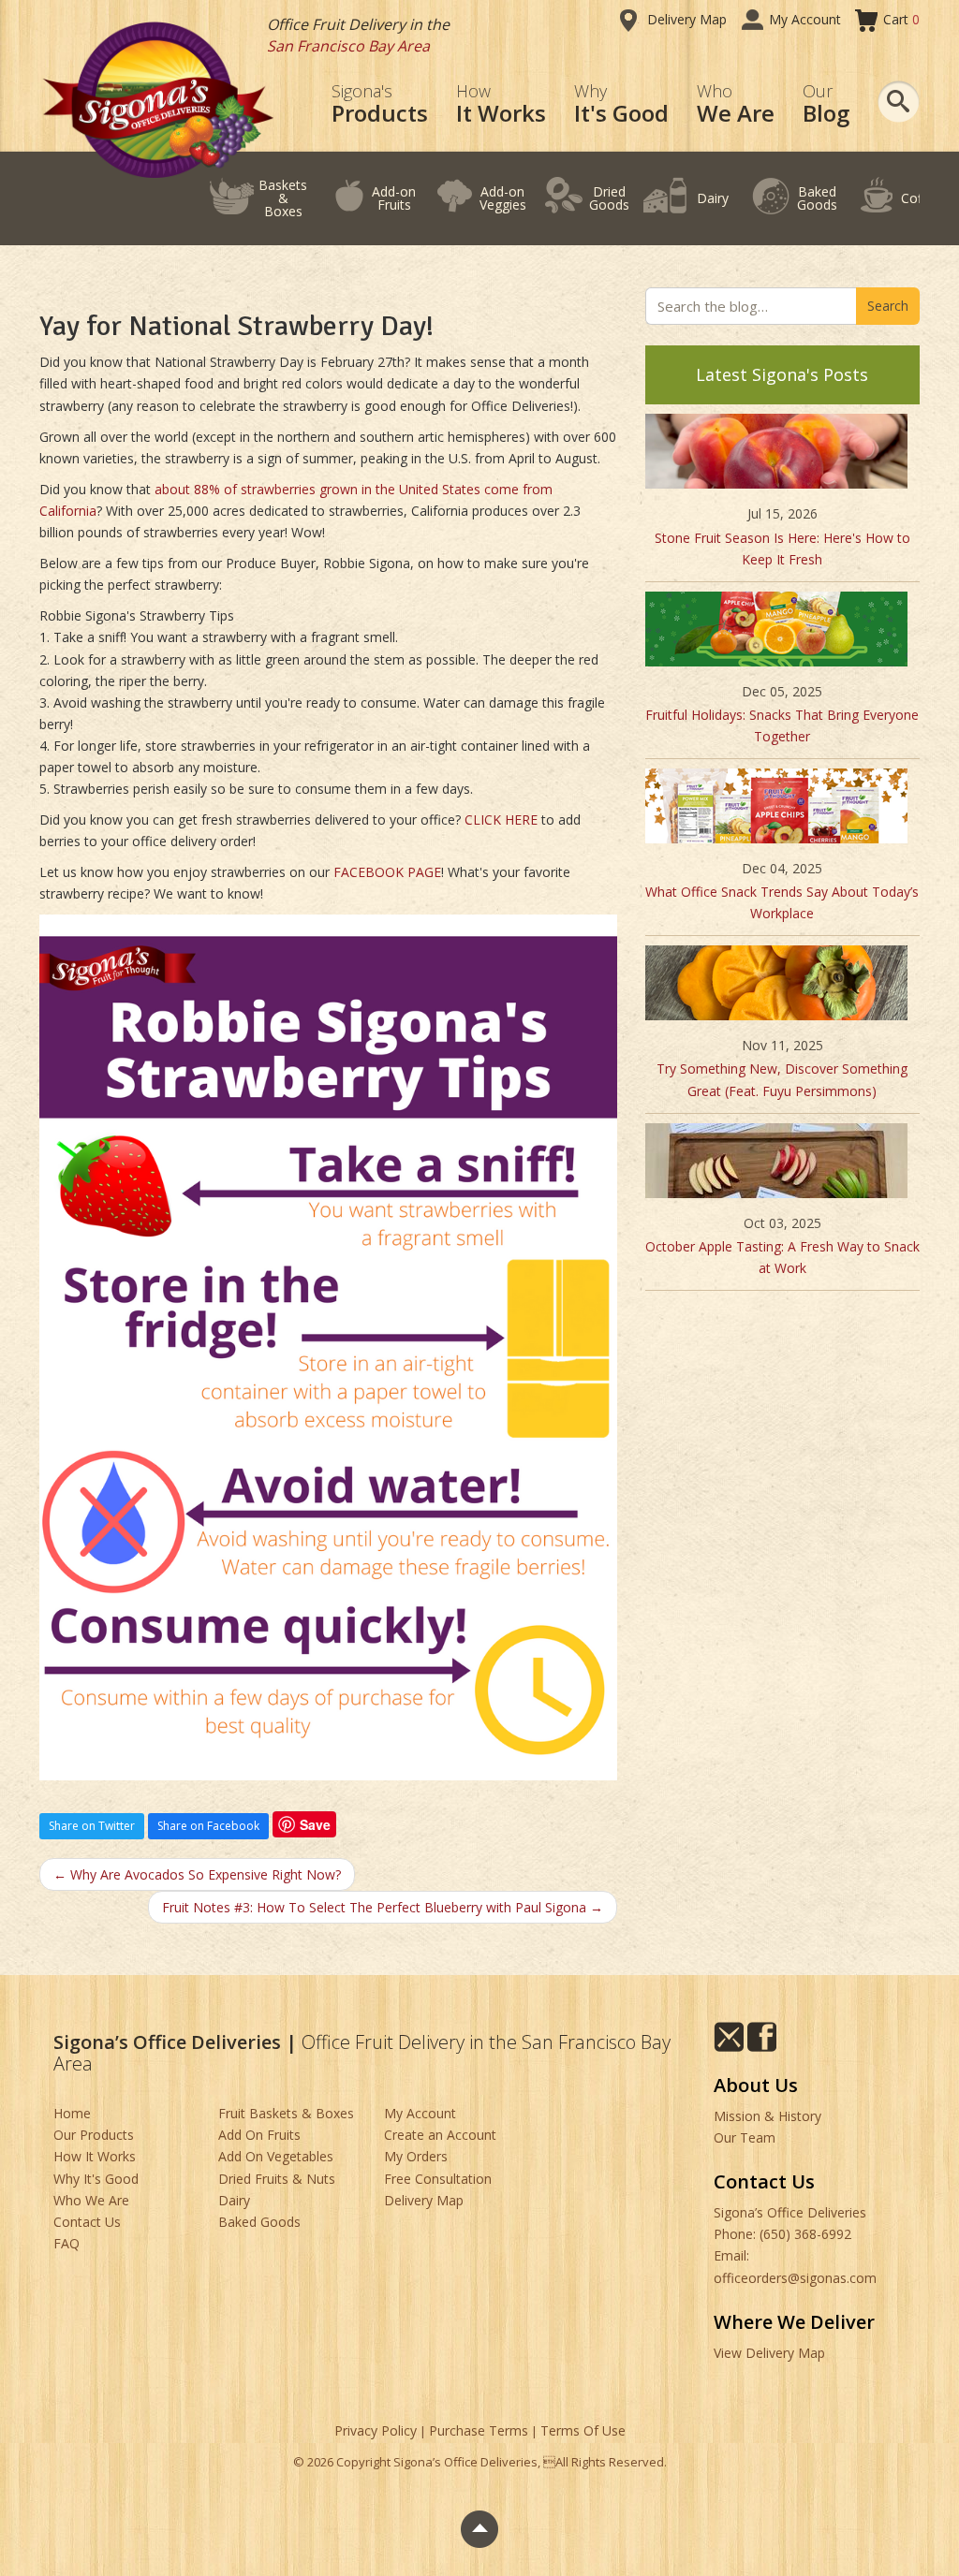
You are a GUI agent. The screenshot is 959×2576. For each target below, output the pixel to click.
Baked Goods (817, 198)
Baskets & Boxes (283, 198)
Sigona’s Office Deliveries (790, 2212)
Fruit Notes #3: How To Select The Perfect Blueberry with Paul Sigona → (383, 1907)
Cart (901, 19)
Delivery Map (687, 19)
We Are (736, 104)
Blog (826, 104)
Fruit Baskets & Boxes (286, 2113)
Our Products (94, 2135)
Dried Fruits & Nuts (277, 2179)
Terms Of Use (583, 2430)
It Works (501, 104)
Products (380, 104)
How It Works (95, 2156)
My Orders (416, 2156)
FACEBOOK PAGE (387, 872)
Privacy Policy (376, 2430)
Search (888, 306)
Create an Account (440, 2135)
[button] (899, 102)
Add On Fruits (259, 2135)
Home (72, 2113)
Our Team (745, 2137)
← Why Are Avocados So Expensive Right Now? (197, 1874)
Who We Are (91, 2200)
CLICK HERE (501, 820)
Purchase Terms (479, 2430)
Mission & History (767, 2116)
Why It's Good (96, 2179)
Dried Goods (609, 198)
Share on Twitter (92, 1826)
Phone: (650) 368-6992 (782, 2234)
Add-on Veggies (503, 198)
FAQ (66, 2243)
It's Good (621, 104)
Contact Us (87, 2222)
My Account (805, 19)
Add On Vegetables (276, 2156)
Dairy (713, 198)
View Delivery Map (769, 2353)
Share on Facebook (208, 1826)
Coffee (921, 198)
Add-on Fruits (394, 198)
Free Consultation (438, 2179)
